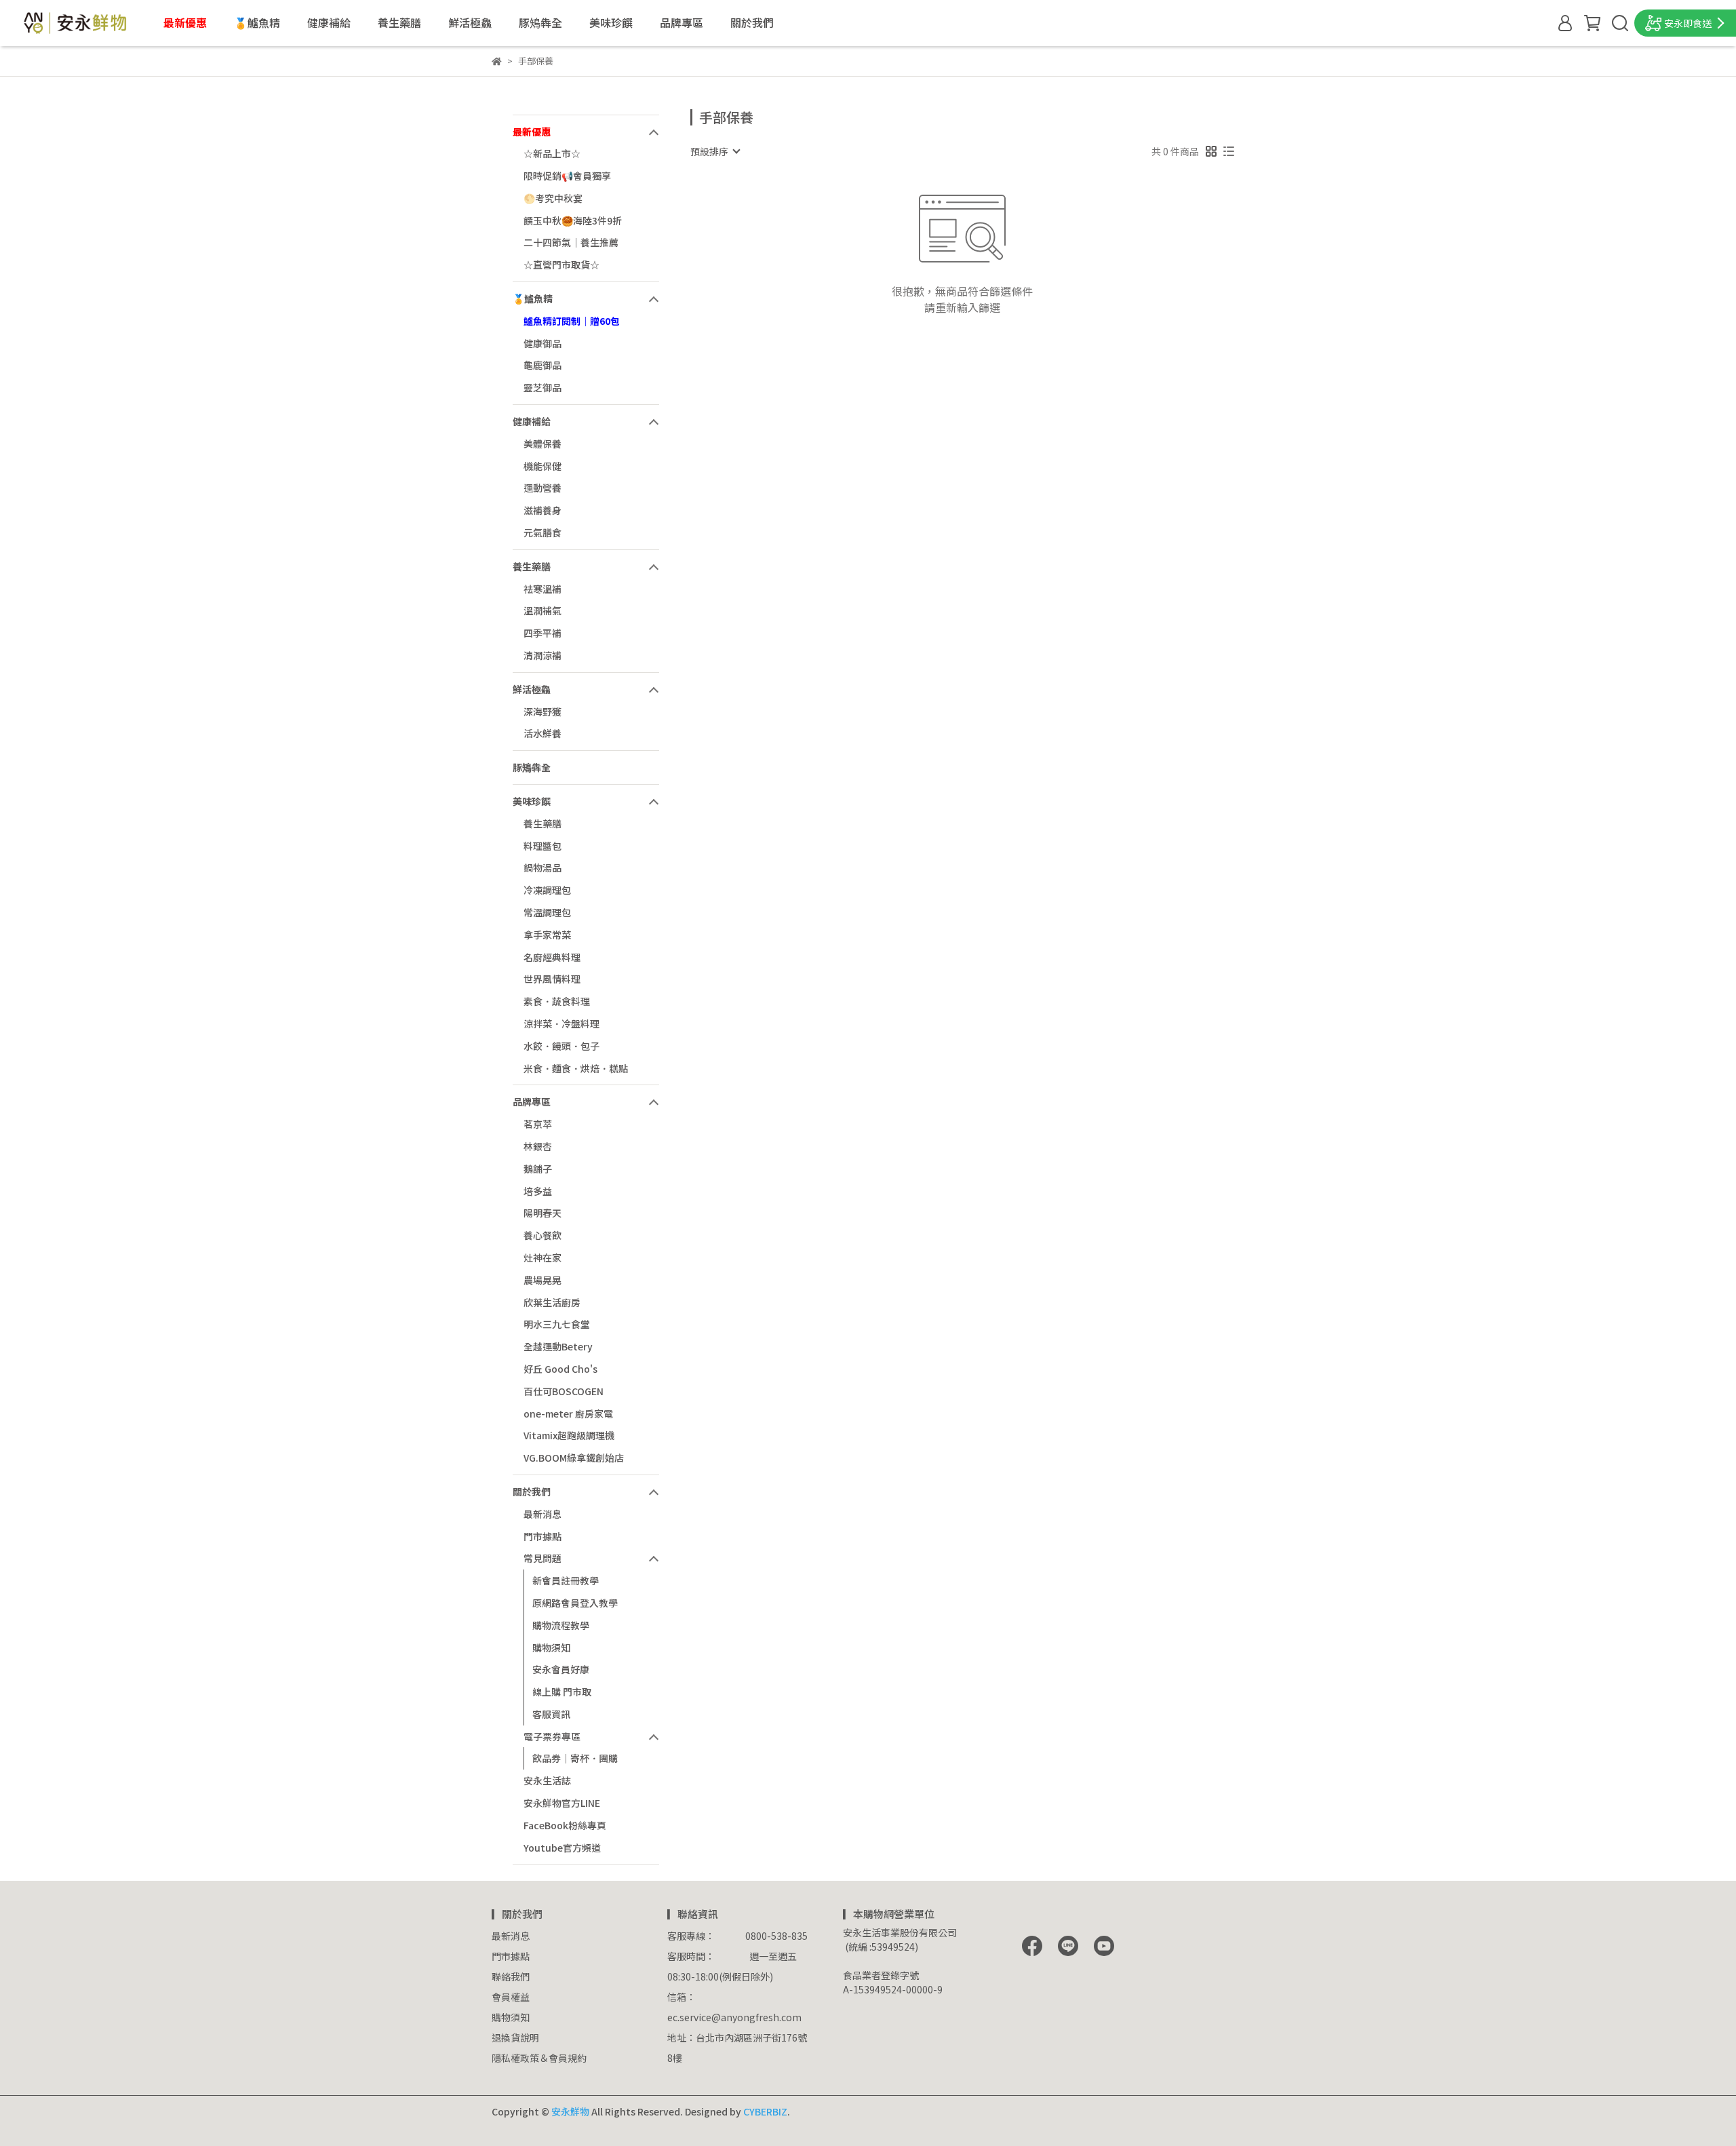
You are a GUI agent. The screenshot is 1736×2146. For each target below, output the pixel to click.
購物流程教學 (561, 1625)
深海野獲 (542, 711)
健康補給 (329, 22)
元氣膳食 (542, 532)
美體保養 (542, 444)
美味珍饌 (611, 22)
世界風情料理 (552, 979)
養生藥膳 (399, 22)
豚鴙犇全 (540, 22)
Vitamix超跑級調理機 (569, 1435)
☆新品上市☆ (552, 153)
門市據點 (542, 1536)
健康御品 (542, 343)
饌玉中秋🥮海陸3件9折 (573, 220)
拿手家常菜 (547, 935)
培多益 (538, 1191)
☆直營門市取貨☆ (561, 265)
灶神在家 (542, 1257)
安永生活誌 (547, 1780)
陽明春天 (542, 1213)
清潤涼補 (542, 655)
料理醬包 (542, 846)
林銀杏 (538, 1146)
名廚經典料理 (552, 957)
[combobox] (715, 151)
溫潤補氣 (542, 610)
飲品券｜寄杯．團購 (575, 1758)
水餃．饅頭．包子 (561, 1046)
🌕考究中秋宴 (553, 198)
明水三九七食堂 (557, 1324)
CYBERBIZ (765, 2111)
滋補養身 (542, 510)
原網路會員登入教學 (575, 1603)
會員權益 (511, 1997)
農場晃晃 (542, 1280)
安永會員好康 (561, 1669)
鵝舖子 (538, 1169)
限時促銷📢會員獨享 (567, 176)
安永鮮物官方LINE (562, 1803)
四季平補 (542, 633)
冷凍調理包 (547, 890)
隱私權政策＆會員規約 (539, 2058)
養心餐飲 (542, 1235)
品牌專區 (682, 22)
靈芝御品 (542, 387)
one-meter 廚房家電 (568, 1413)
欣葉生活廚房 (552, 1302)
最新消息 (542, 1514)
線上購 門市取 (562, 1692)
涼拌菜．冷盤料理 (561, 1023)
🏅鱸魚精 (257, 22)
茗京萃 (538, 1124)
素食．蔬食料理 (557, 1001)
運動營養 (542, 488)
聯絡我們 (511, 1976)
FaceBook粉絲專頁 (565, 1825)
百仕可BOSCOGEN (564, 1391)
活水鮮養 (542, 733)
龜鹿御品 (542, 365)
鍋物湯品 (542, 867)
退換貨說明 (515, 2037)
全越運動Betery (558, 1346)
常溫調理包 (547, 912)
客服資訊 (551, 1714)
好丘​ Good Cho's (560, 1369)
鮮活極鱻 (470, 22)
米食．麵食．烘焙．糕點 (576, 1068)
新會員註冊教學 (566, 1580)
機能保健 (542, 466)
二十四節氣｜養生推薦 (571, 242)
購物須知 (551, 1647)
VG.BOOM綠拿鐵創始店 (574, 1458)
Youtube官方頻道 (562, 1848)
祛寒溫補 (542, 589)
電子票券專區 (552, 1736)
